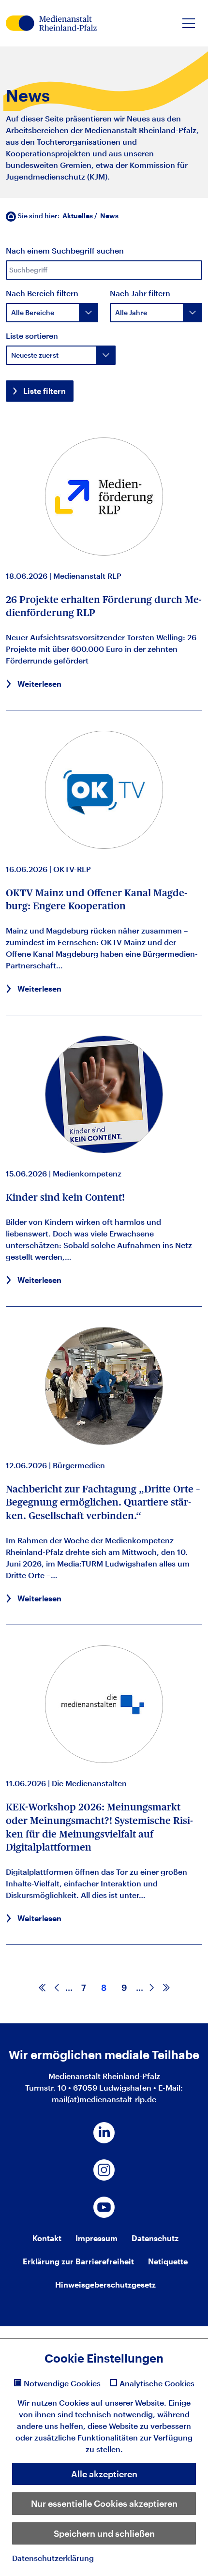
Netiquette (168, 2261)
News (109, 216)
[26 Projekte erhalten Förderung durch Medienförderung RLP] (104, 497)
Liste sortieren (32, 336)
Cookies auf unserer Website (111, 2403)
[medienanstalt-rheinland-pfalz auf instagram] (104, 2170)
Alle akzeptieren (104, 2474)
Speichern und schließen (104, 2533)
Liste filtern (45, 391)
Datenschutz (155, 2238)
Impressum (97, 2238)
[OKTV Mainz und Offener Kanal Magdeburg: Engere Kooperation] (104, 789)
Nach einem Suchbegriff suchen (65, 250)
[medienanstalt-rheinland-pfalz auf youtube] (104, 2207)
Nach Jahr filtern (140, 293)
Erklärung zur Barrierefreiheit (78, 2261)
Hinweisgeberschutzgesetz (105, 2284)
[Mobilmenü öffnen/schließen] (189, 23)
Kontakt (47, 2238)
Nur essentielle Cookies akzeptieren (104, 2503)
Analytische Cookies (157, 2383)
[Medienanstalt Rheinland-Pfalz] (51, 23)
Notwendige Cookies (62, 2383)
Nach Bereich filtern (42, 293)
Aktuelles (78, 216)
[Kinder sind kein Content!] (104, 1095)
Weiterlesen (39, 684)
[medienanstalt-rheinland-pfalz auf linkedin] (104, 2133)
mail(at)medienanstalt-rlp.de (104, 2099)
